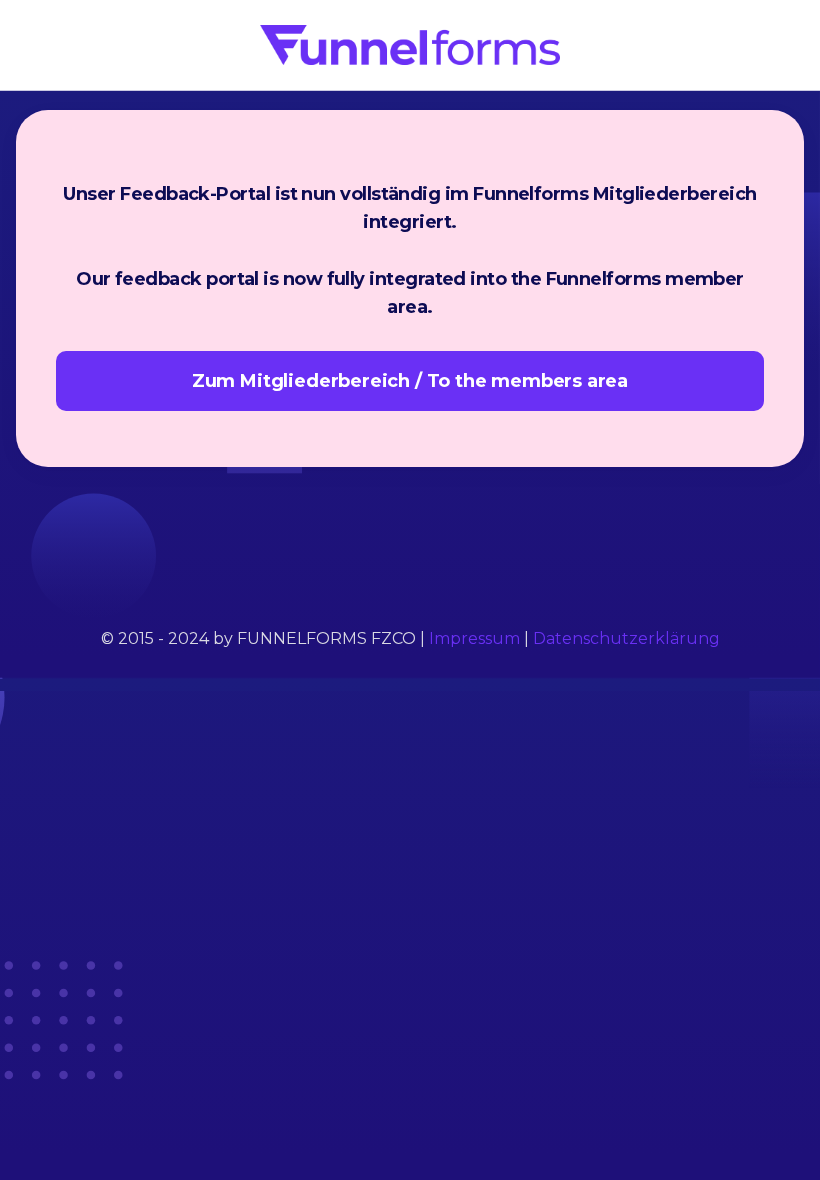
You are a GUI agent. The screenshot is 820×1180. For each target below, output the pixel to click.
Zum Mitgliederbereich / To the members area (410, 381)
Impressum (474, 638)
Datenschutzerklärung (626, 638)
